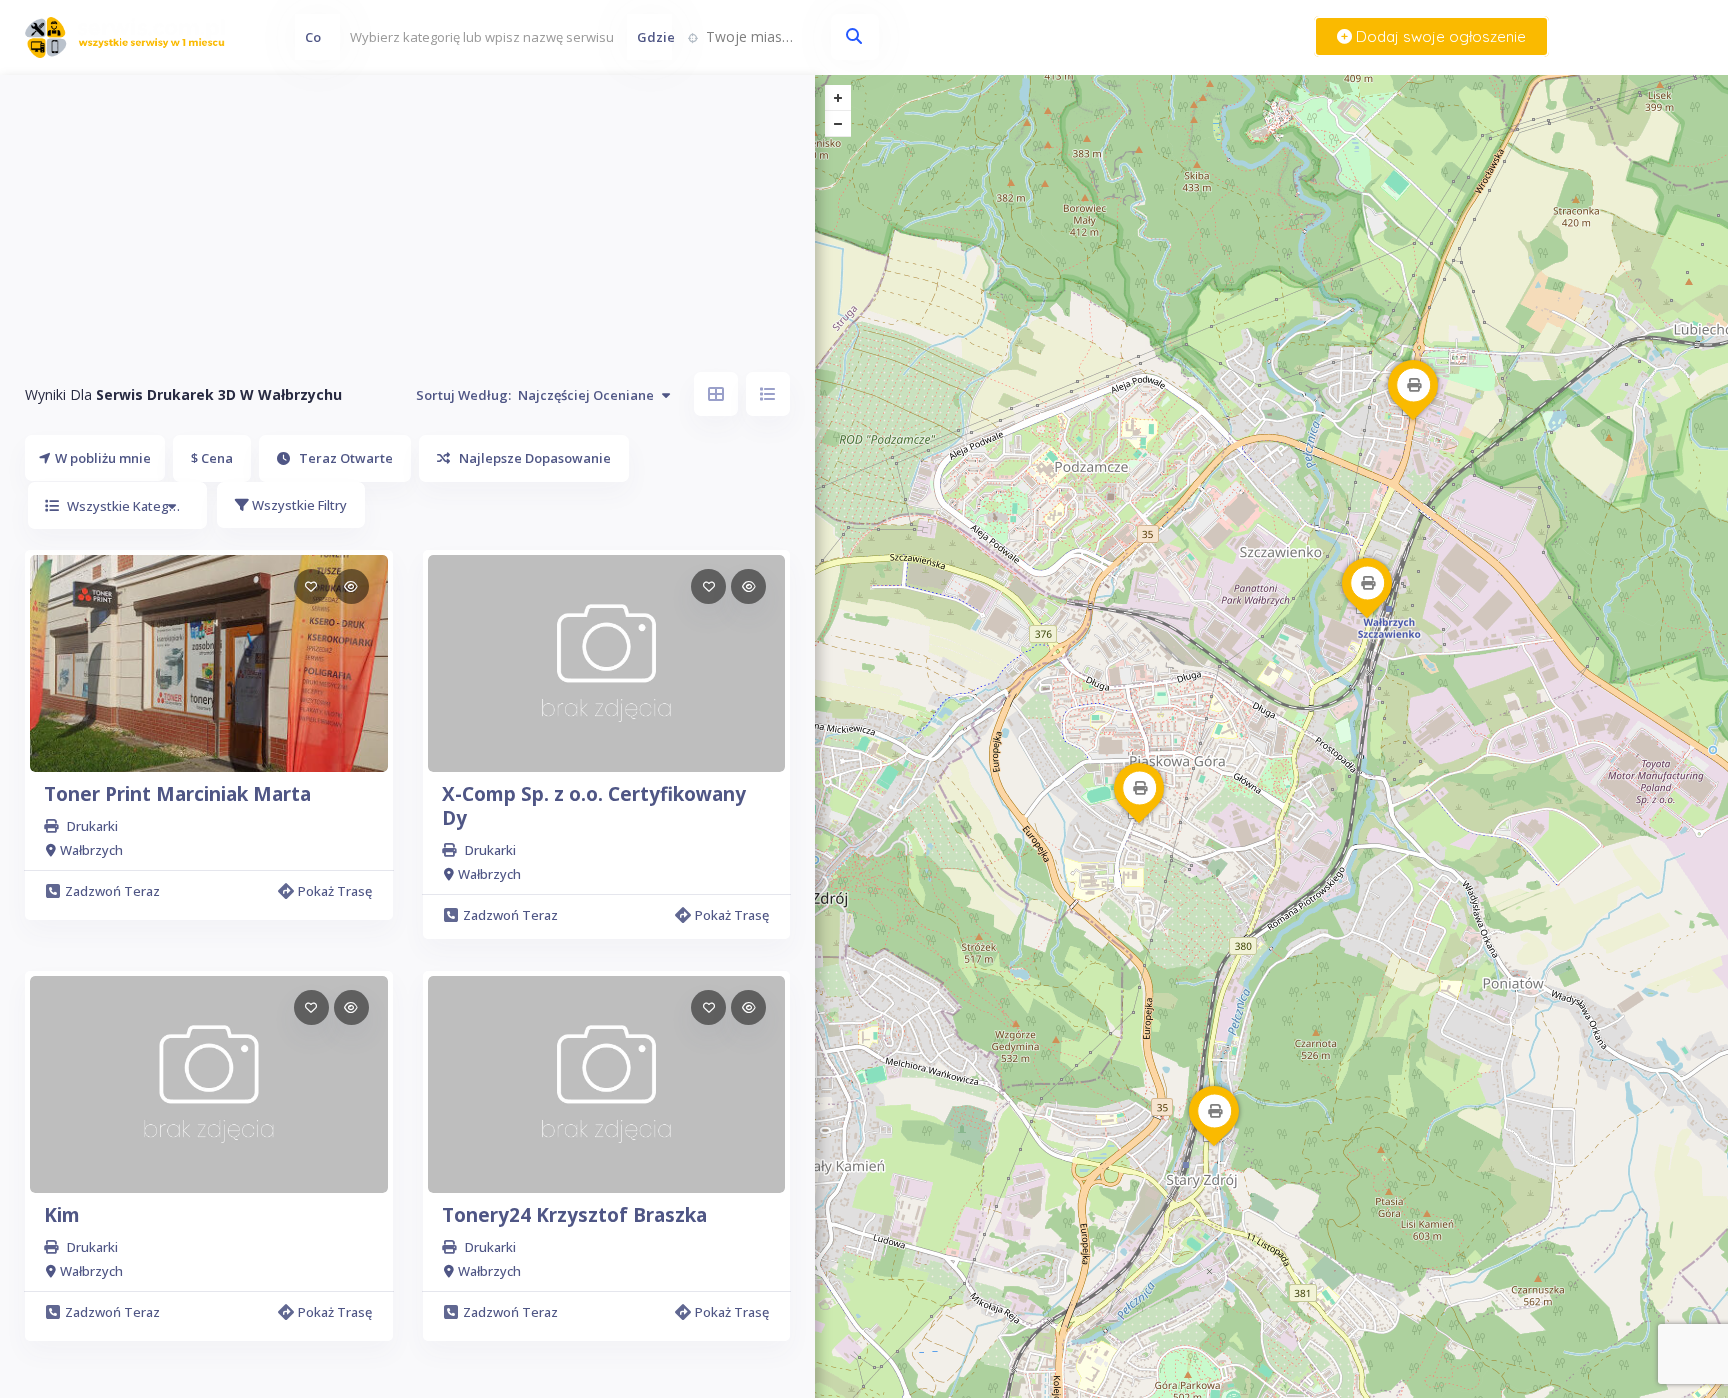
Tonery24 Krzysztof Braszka (574, 1215)
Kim (62, 1215)
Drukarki (92, 826)
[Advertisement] (407, 215)
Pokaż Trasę (335, 891)
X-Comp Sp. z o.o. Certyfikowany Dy (594, 806)
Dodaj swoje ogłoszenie (1439, 36)
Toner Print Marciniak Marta (177, 794)
